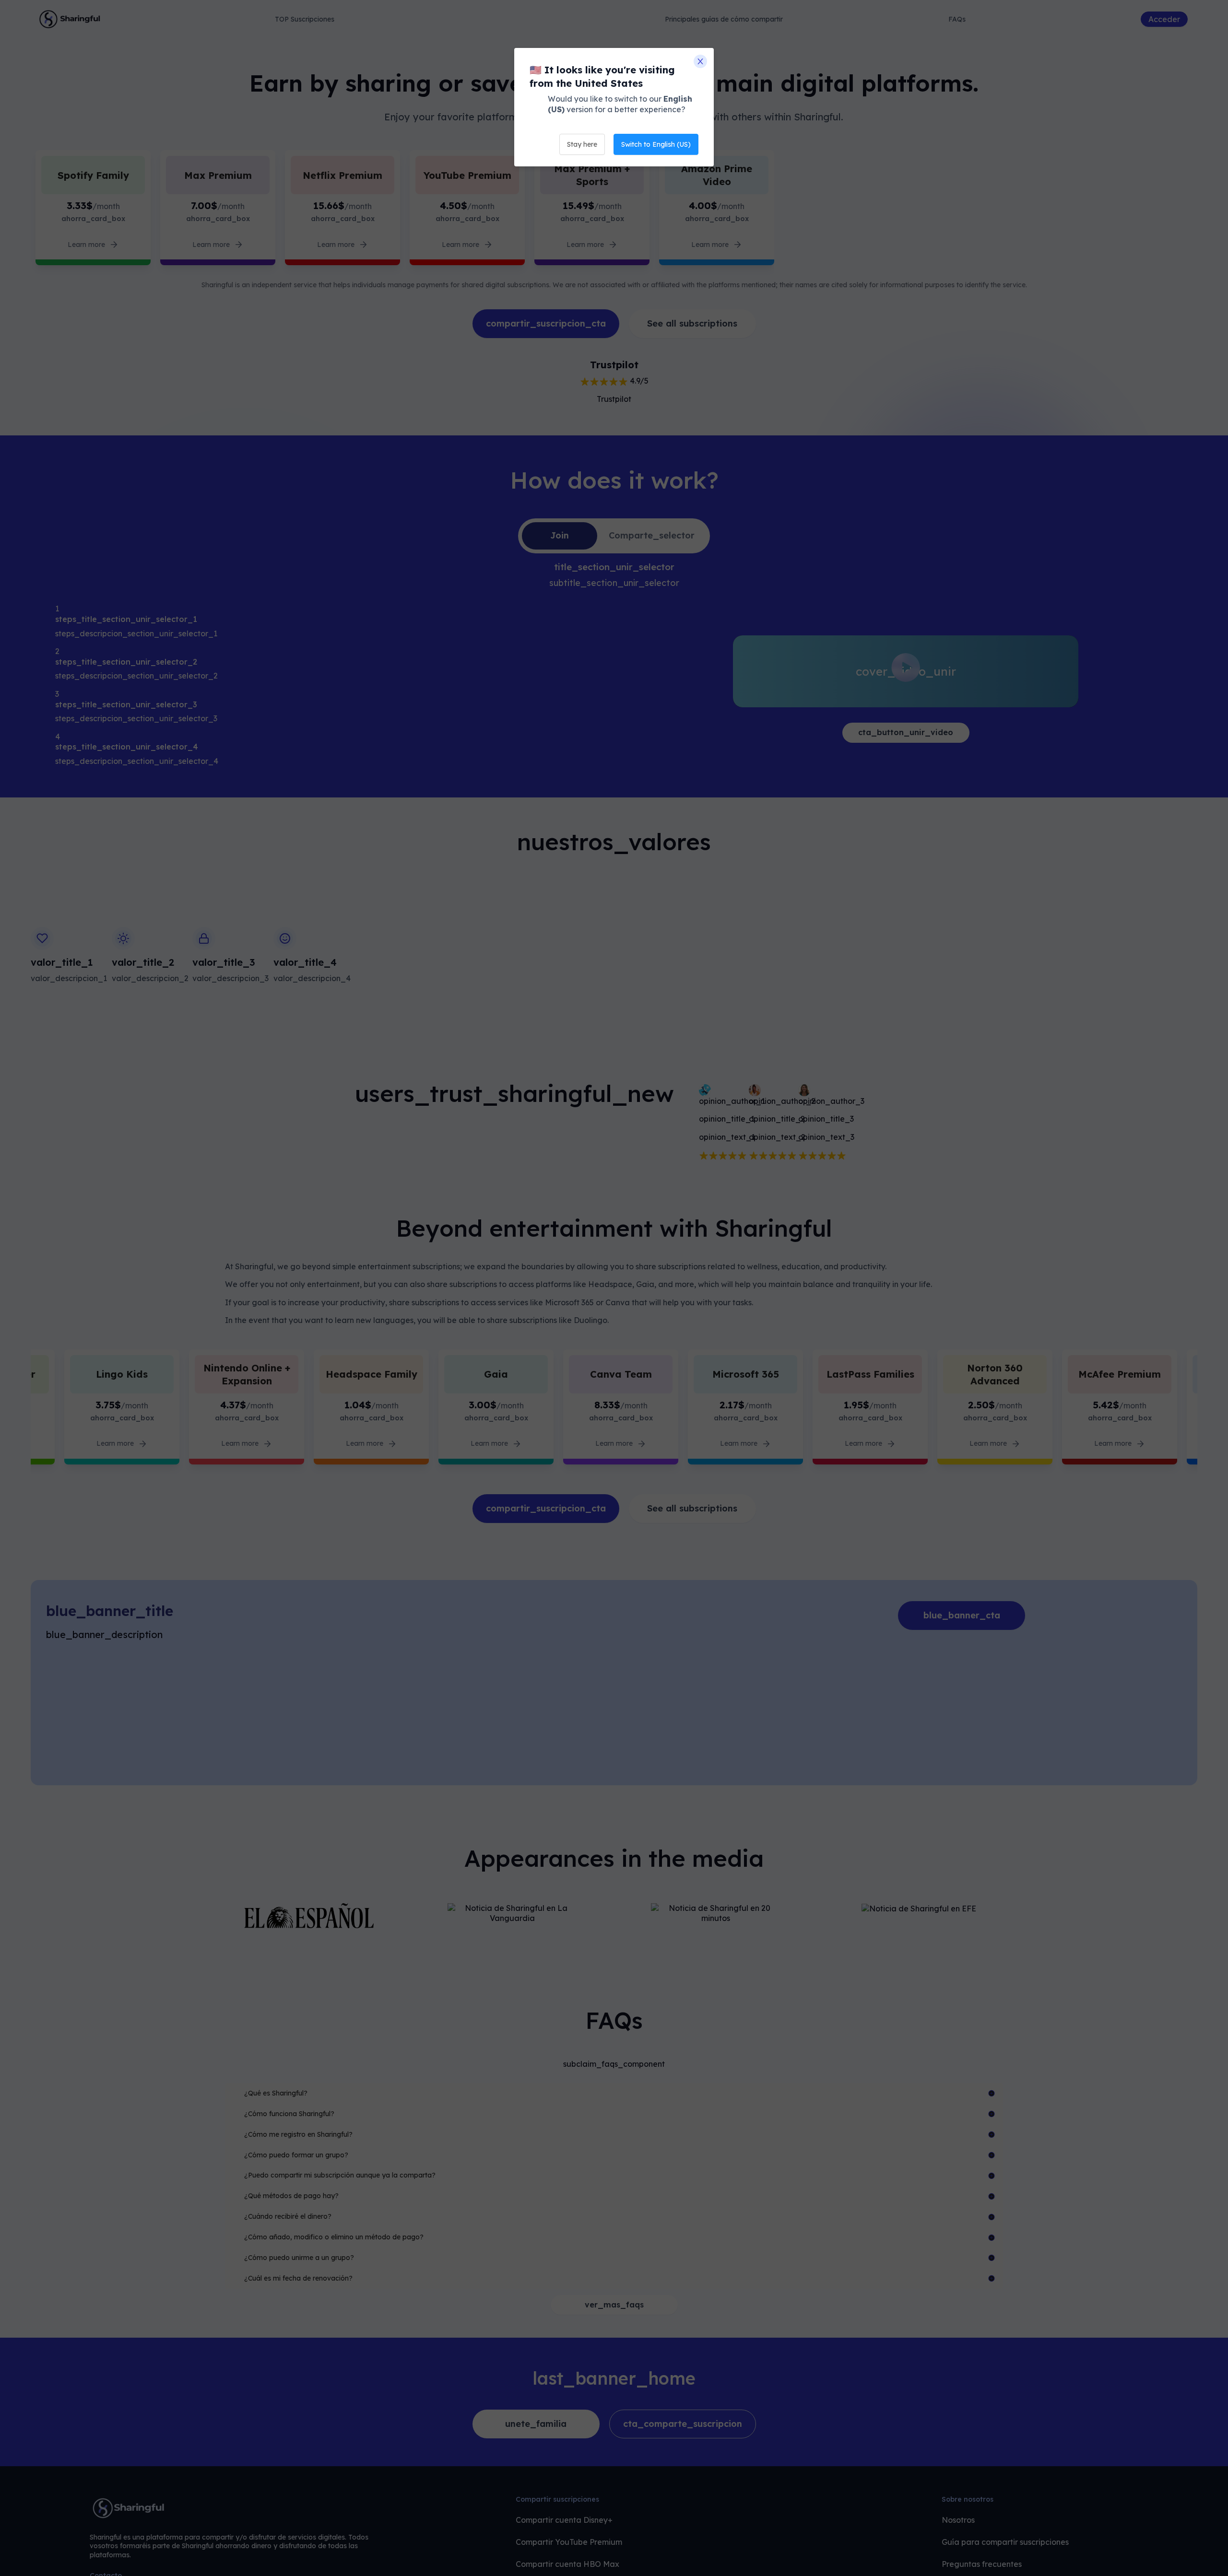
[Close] (700, 61)
